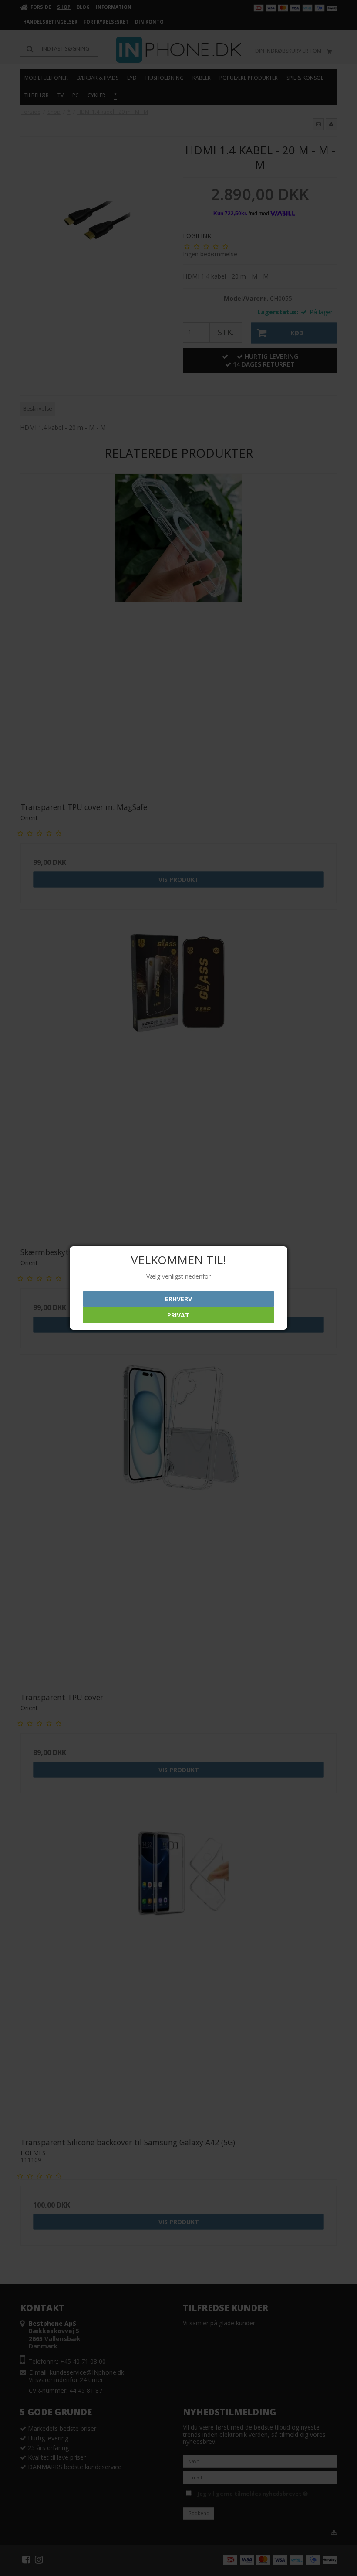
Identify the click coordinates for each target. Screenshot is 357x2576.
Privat (178, 1315)
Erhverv (178, 1299)
